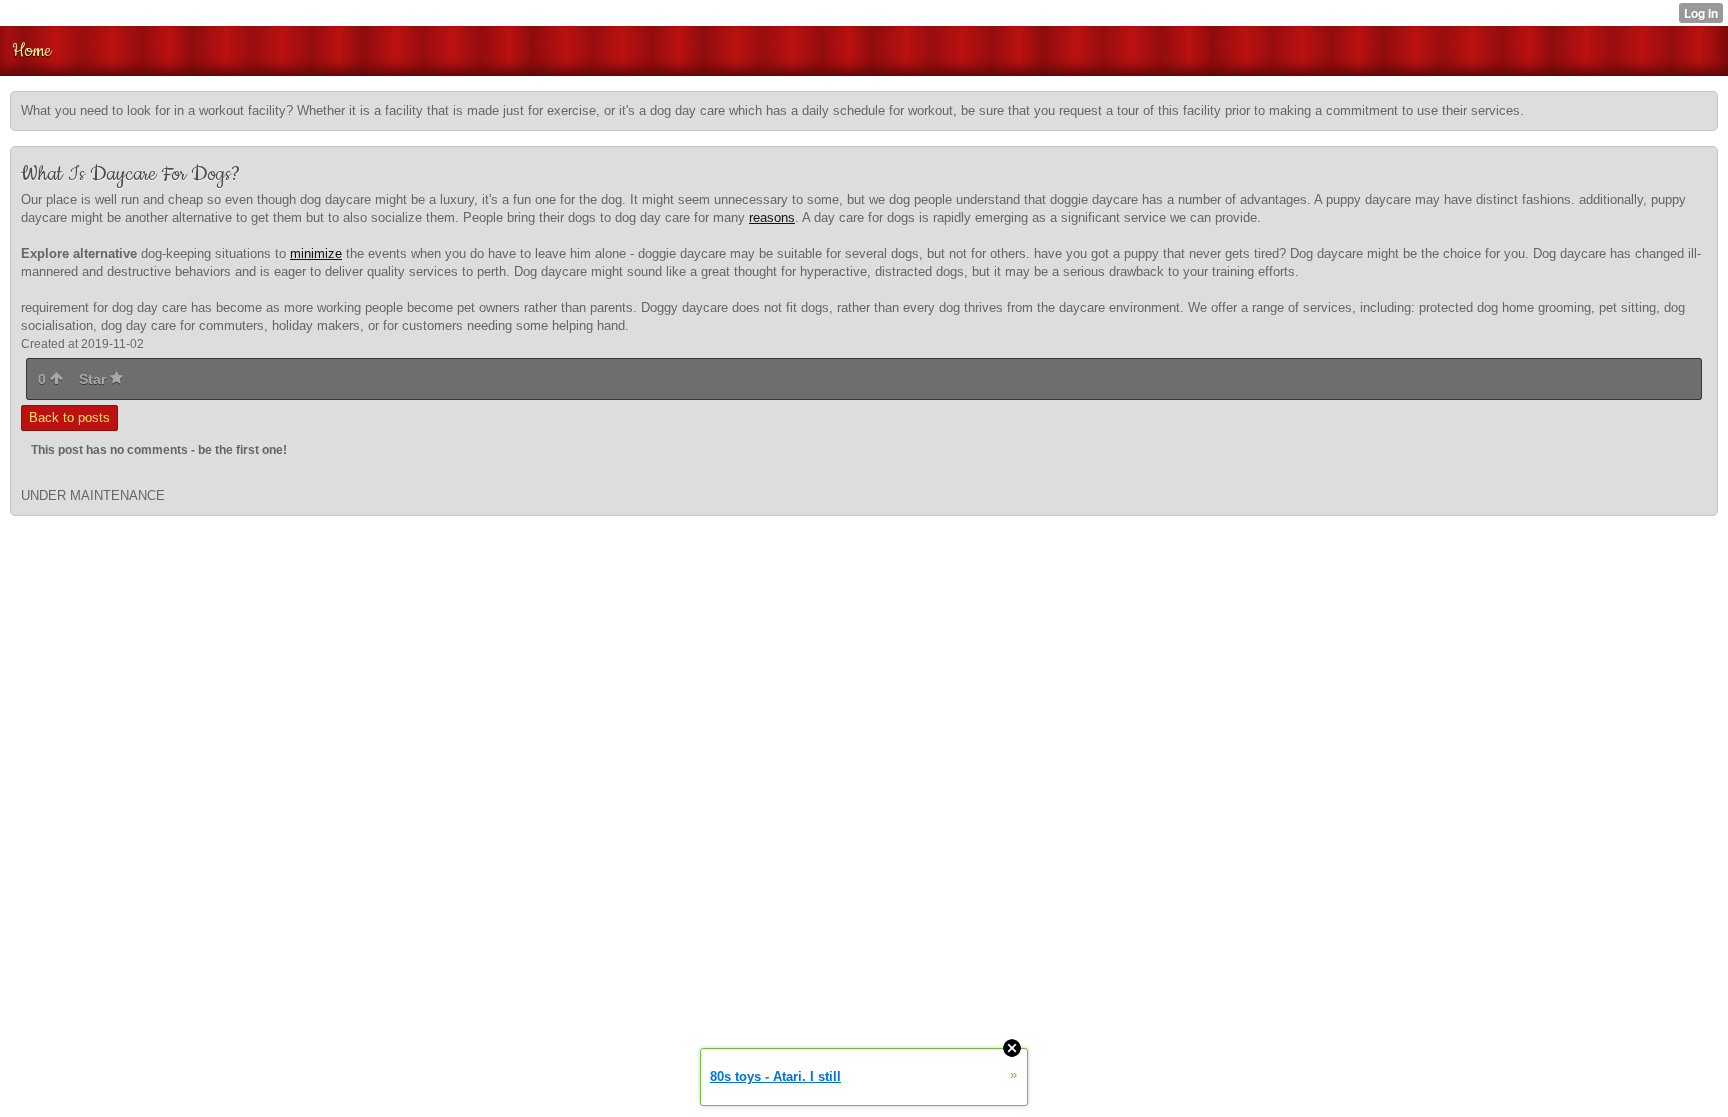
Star (94, 379)
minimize (316, 253)
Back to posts (69, 417)
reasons (772, 217)
